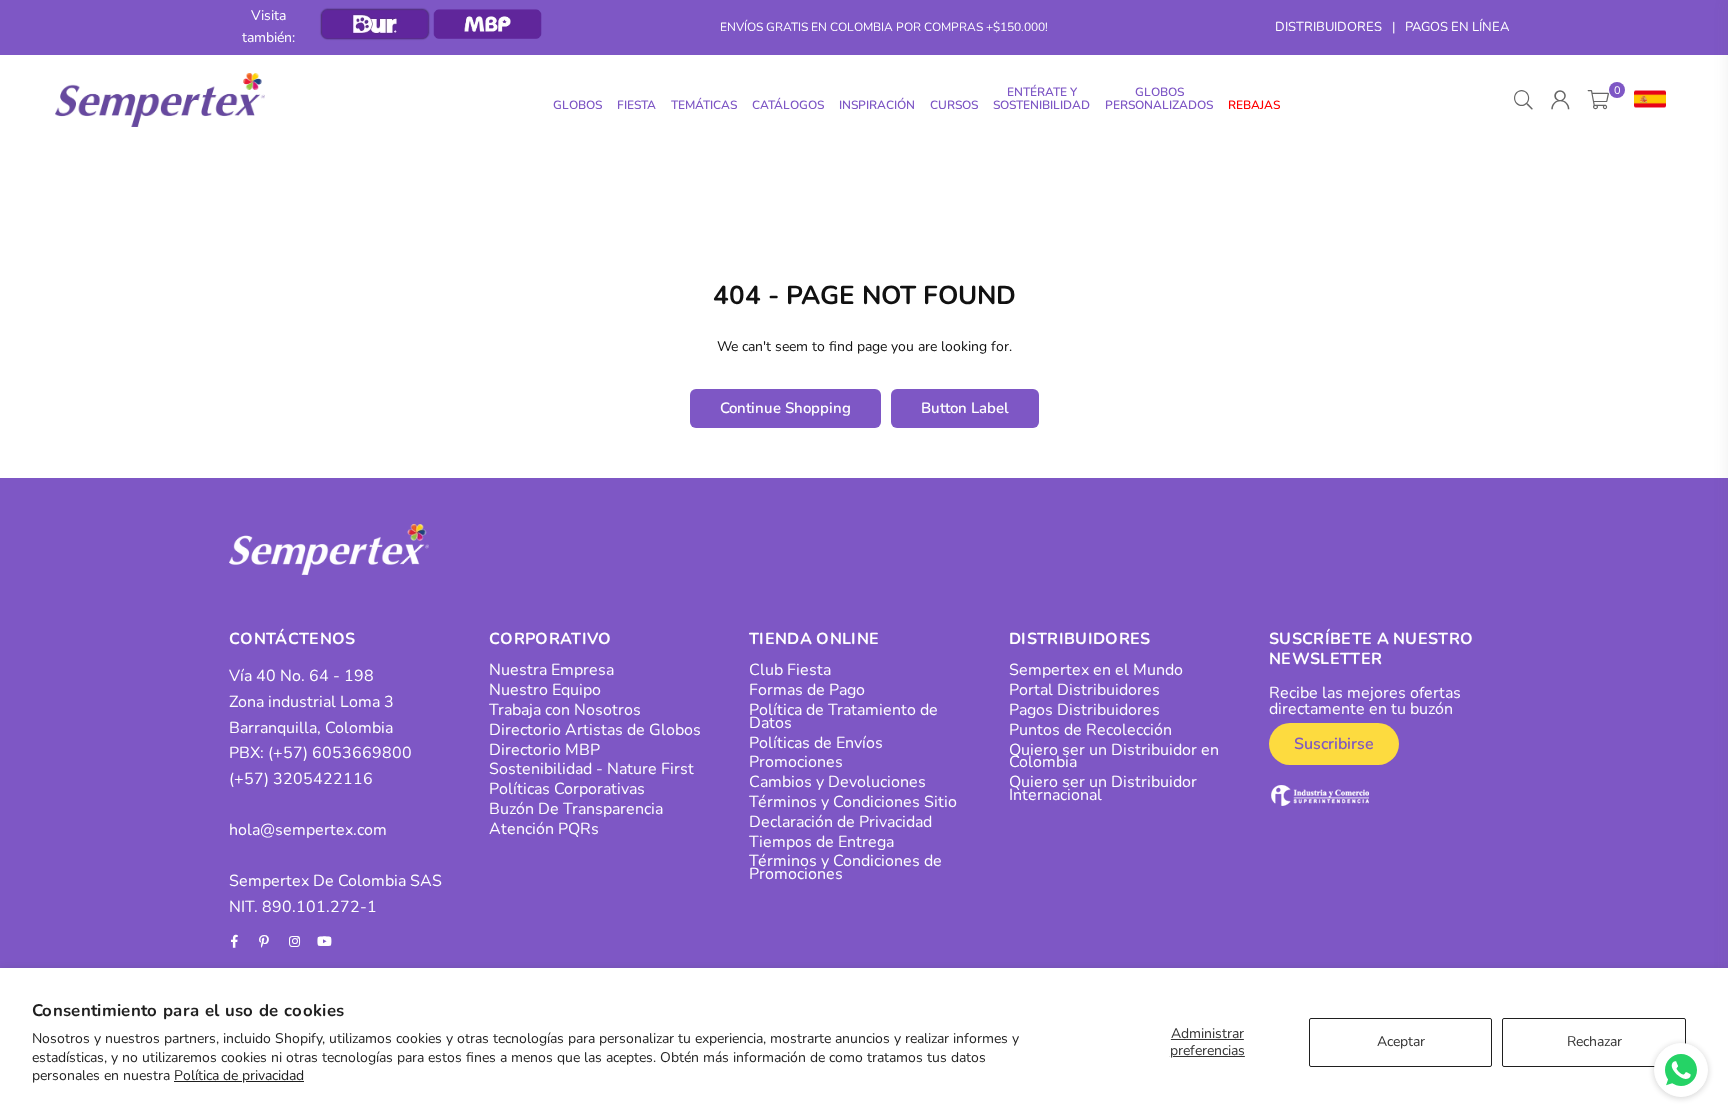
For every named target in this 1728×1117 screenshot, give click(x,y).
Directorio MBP (544, 750)
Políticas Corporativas (567, 789)
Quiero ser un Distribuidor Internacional (1103, 788)
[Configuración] (1645, 100)
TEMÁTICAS (704, 105)
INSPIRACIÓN (877, 105)
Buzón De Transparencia (576, 809)
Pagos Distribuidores (1084, 710)
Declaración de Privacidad (840, 822)
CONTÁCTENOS (292, 639)
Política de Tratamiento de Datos (843, 716)
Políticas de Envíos (816, 743)
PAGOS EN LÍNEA (1457, 27)
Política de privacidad (239, 1075)
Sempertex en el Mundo (1096, 670)
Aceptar (1401, 1041)
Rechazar (1594, 1041)
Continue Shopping (785, 408)
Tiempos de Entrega (821, 842)
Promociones (796, 762)
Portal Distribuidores (1084, 690)
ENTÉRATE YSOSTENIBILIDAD (1041, 98)
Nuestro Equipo (545, 690)
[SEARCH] (1523, 100)
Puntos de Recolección (1090, 730)
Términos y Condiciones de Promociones (845, 867)
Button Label (965, 408)
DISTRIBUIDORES (1328, 27)
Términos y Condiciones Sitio (853, 802)
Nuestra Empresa (551, 670)
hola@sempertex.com (308, 830)
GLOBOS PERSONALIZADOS (1159, 98)
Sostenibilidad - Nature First (591, 769)
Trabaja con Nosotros (565, 710)
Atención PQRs (544, 829)
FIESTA (636, 105)
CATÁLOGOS (788, 105)
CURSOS (954, 105)
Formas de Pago (807, 690)
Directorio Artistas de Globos (595, 730)
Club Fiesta (790, 670)
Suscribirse (1334, 744)
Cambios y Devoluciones (837, 782)
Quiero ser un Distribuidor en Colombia (1114, 756)
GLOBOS (577, 105)
